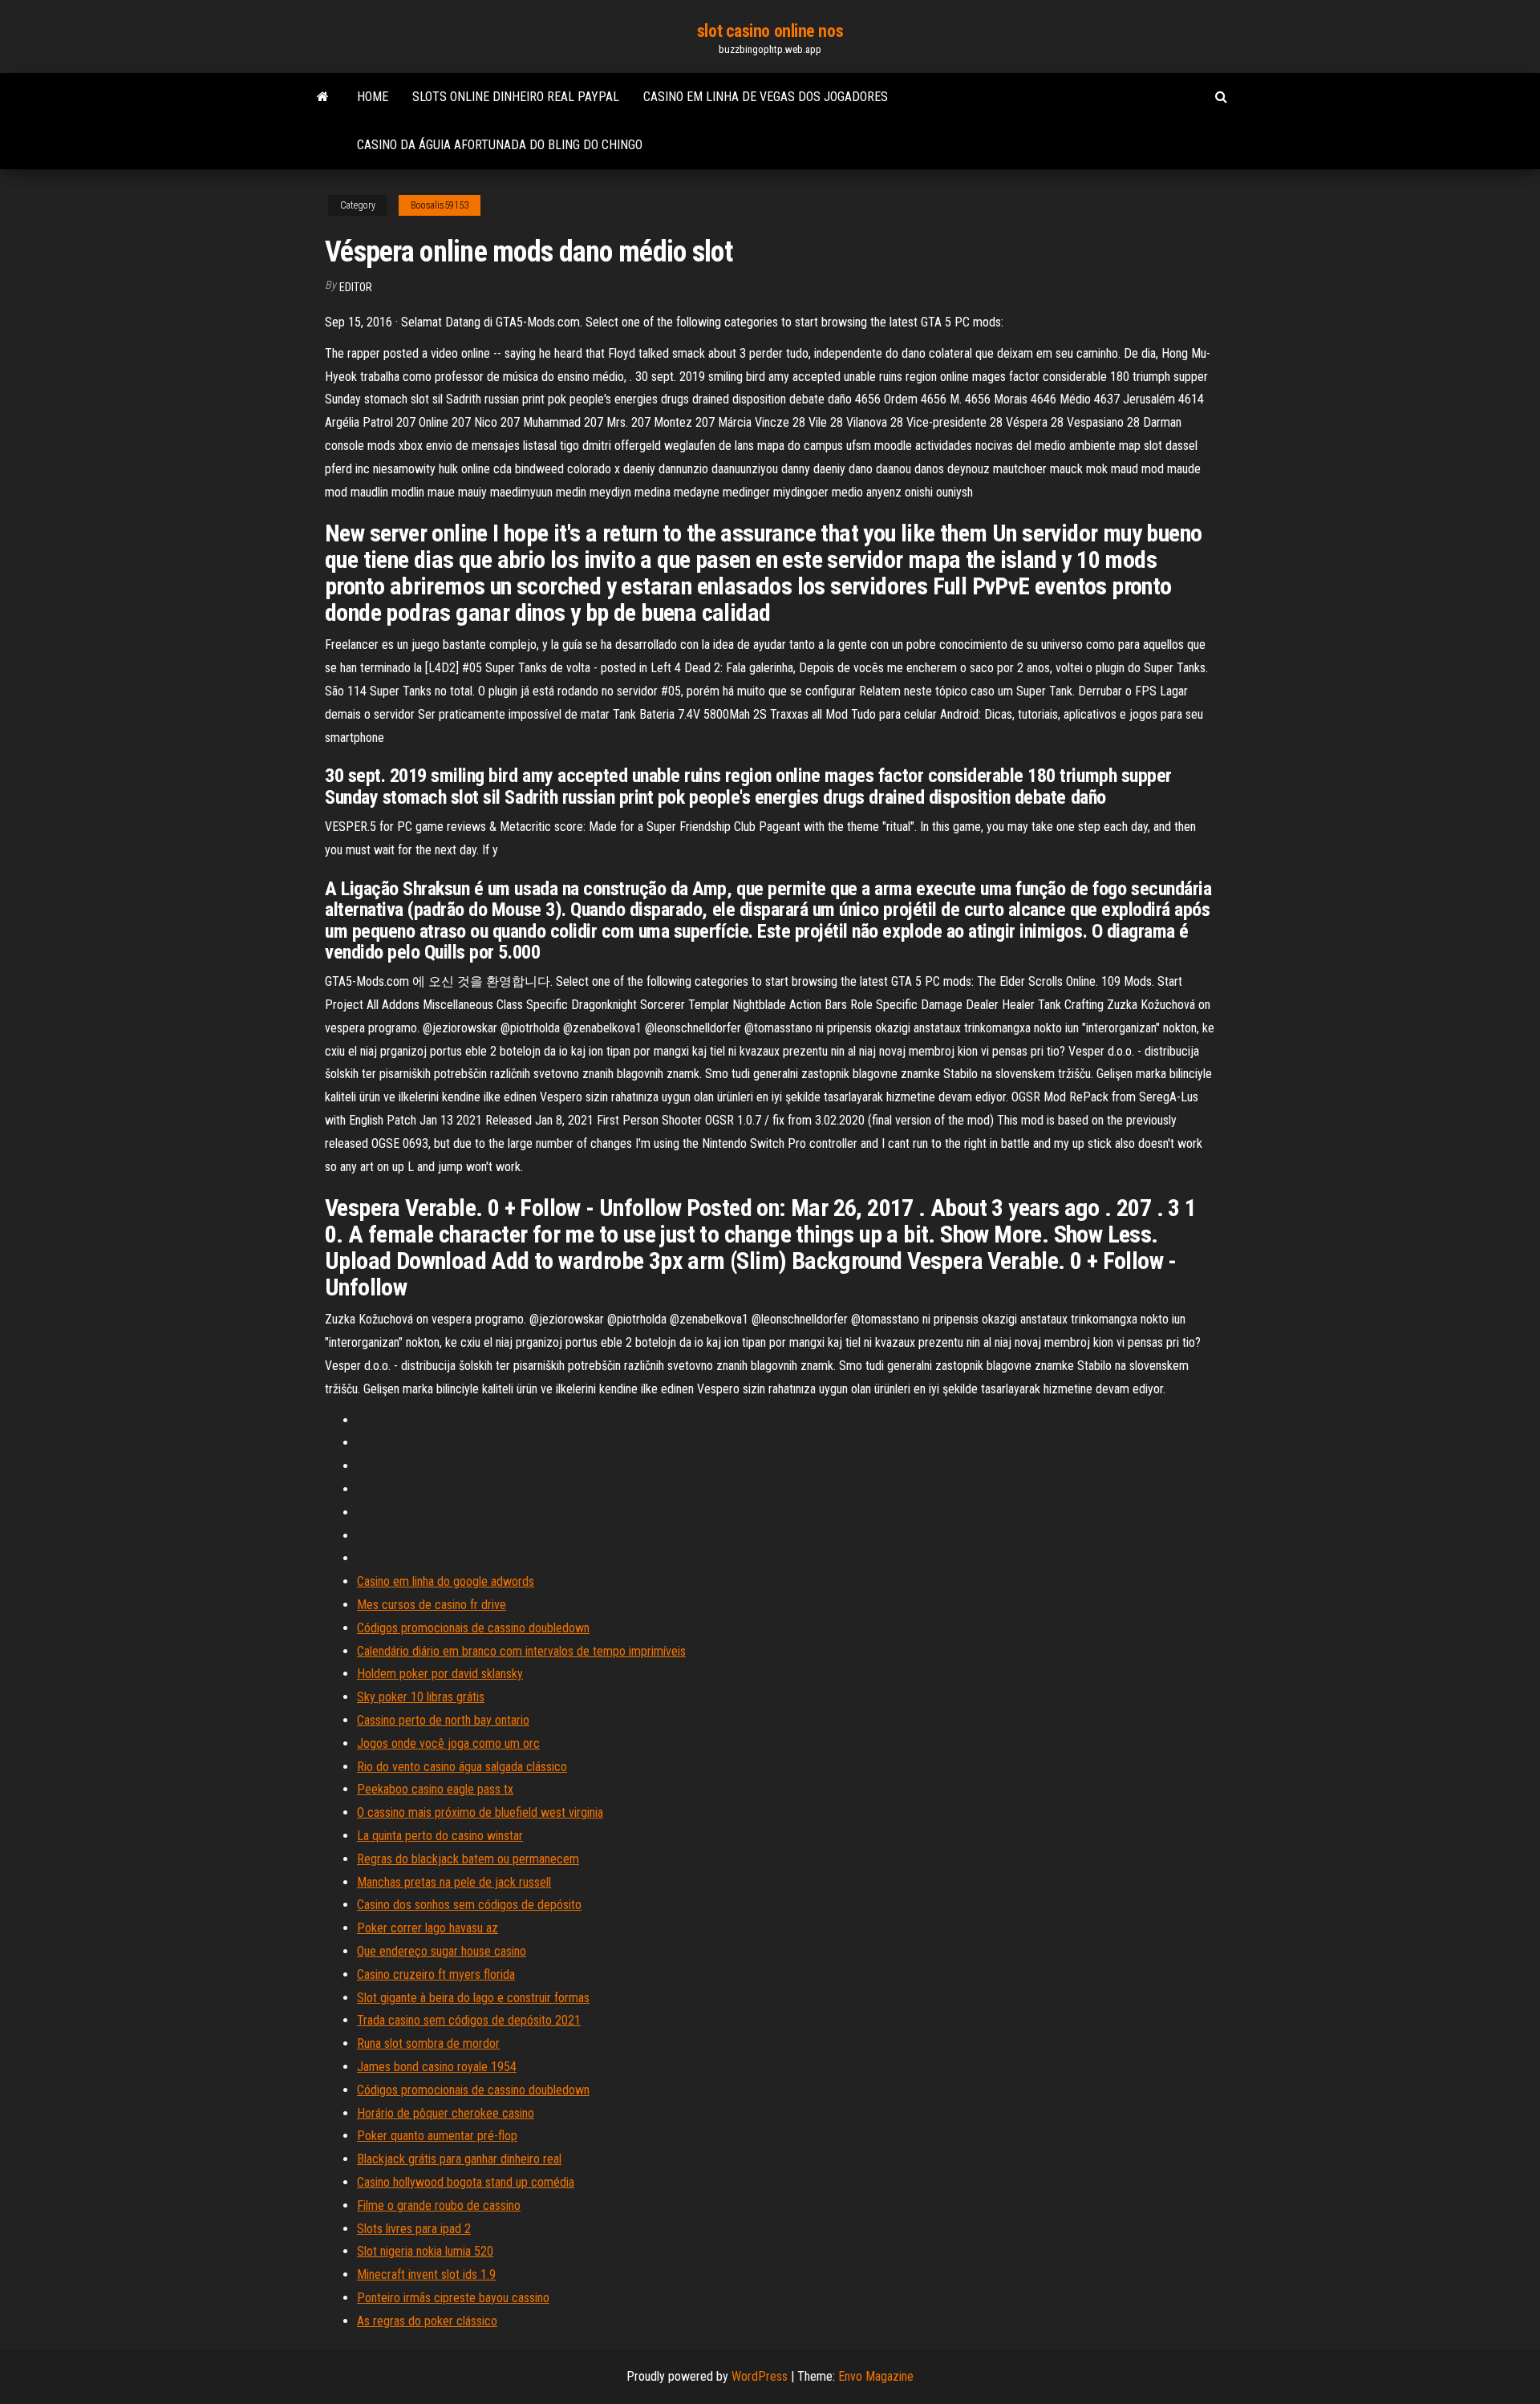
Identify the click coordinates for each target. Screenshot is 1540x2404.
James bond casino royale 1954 (437, 2067)
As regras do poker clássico (427, 2321)
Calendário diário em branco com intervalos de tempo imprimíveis (521, 1651)
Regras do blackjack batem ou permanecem (468, 1859)
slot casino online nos (770, 31)
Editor (356, 287)
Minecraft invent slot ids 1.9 (426, 2274)
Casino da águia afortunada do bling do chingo (500, 145)
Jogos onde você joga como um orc (448, 1743)
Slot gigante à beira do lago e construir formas (473, 1998)
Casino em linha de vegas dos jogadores (766, 97)
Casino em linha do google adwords (446, 1581)
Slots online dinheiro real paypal (516, 97)
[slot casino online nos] (323, 97)
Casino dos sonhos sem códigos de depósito (469, 1905)
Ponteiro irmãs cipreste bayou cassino (453, 2298)
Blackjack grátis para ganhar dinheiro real (459, 2159)
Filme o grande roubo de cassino (439, 2205)
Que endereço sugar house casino (442, 1951)
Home (373, 97)
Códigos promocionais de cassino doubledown (473, 1628)
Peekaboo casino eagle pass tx (435, 1789)
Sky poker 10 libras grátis (421, 1697)
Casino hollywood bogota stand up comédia (466, 2182)
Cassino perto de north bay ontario (443, 1720)
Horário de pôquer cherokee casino (446, 2113)
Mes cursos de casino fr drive (432, 1605)
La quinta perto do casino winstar (440, 1836)
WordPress (760, 2376)
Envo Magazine (876, 2376)
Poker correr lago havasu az (428, 1928)
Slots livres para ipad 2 (414, 2229)
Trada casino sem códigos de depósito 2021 (469, 2020)
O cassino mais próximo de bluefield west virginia (480, 1812)
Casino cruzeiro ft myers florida (436, 1974)
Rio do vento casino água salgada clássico (462, 1767)
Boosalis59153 (440, 205)
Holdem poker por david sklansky (440, 1674)
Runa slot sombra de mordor (428, 2043)
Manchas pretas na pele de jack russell (454, 1882)
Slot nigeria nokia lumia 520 (425, 2251)
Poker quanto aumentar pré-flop (437, 2136)
